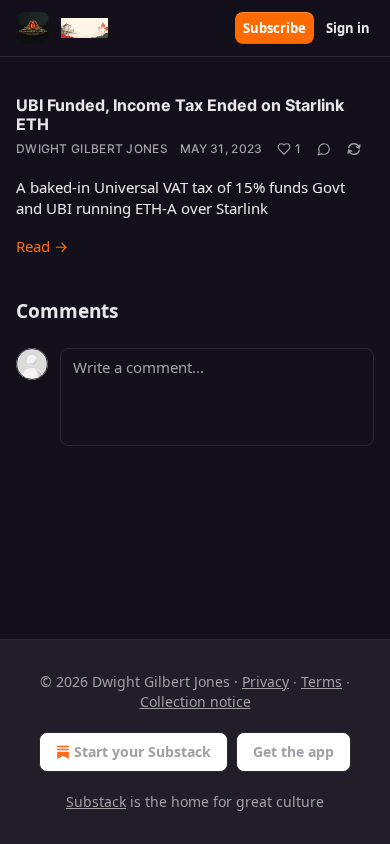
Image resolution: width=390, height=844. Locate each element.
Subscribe (274, 28)
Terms (321, 681)
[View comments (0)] (324, 149)
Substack (96, 801)
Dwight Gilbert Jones (92, 148)
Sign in (348, 28)
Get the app (293, 751)
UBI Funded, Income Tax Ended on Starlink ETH (180, 114)
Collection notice (195, 701)
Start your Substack (142, 751)
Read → (42, 246)
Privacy (265, 681)
